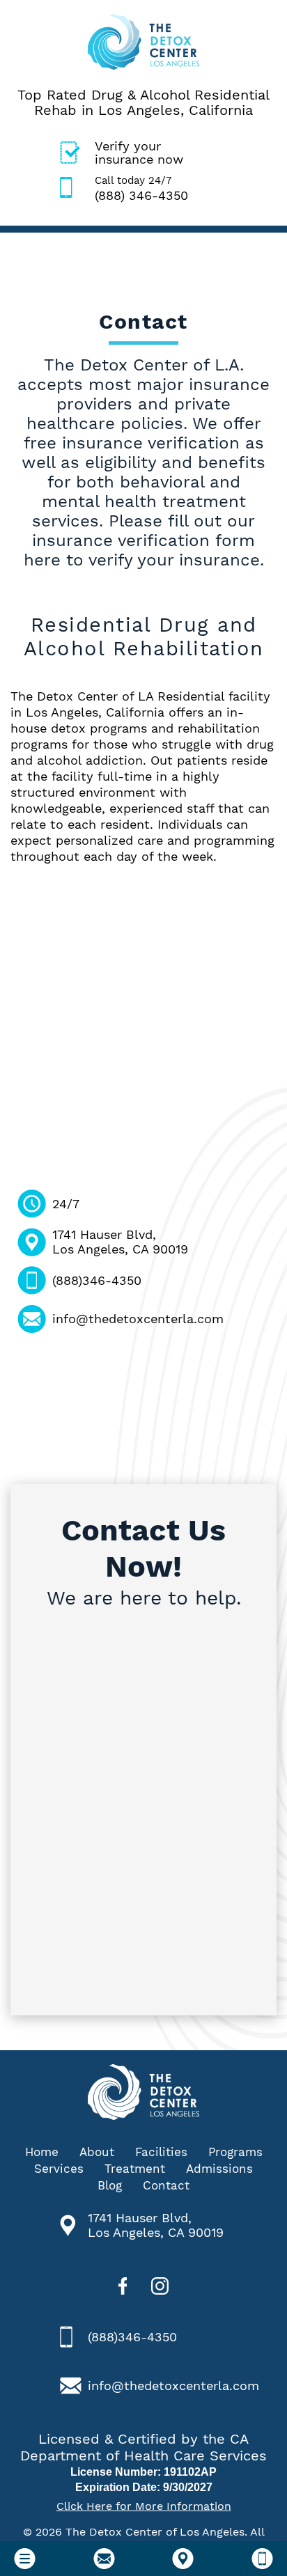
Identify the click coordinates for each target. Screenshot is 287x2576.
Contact (166, 2185)
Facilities (161, 2152)
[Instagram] (160, 2288)
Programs (235, 2152)
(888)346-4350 (97, 1280)
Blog (110, 2185)
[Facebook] (123, 2288)
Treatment (135, 2169)
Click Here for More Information (144, 2506)
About (97, 2152)
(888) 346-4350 (141, 188)
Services (59, 2169)
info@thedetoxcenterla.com (138, 1319)
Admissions (219, 2169)
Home (42, 2152)
